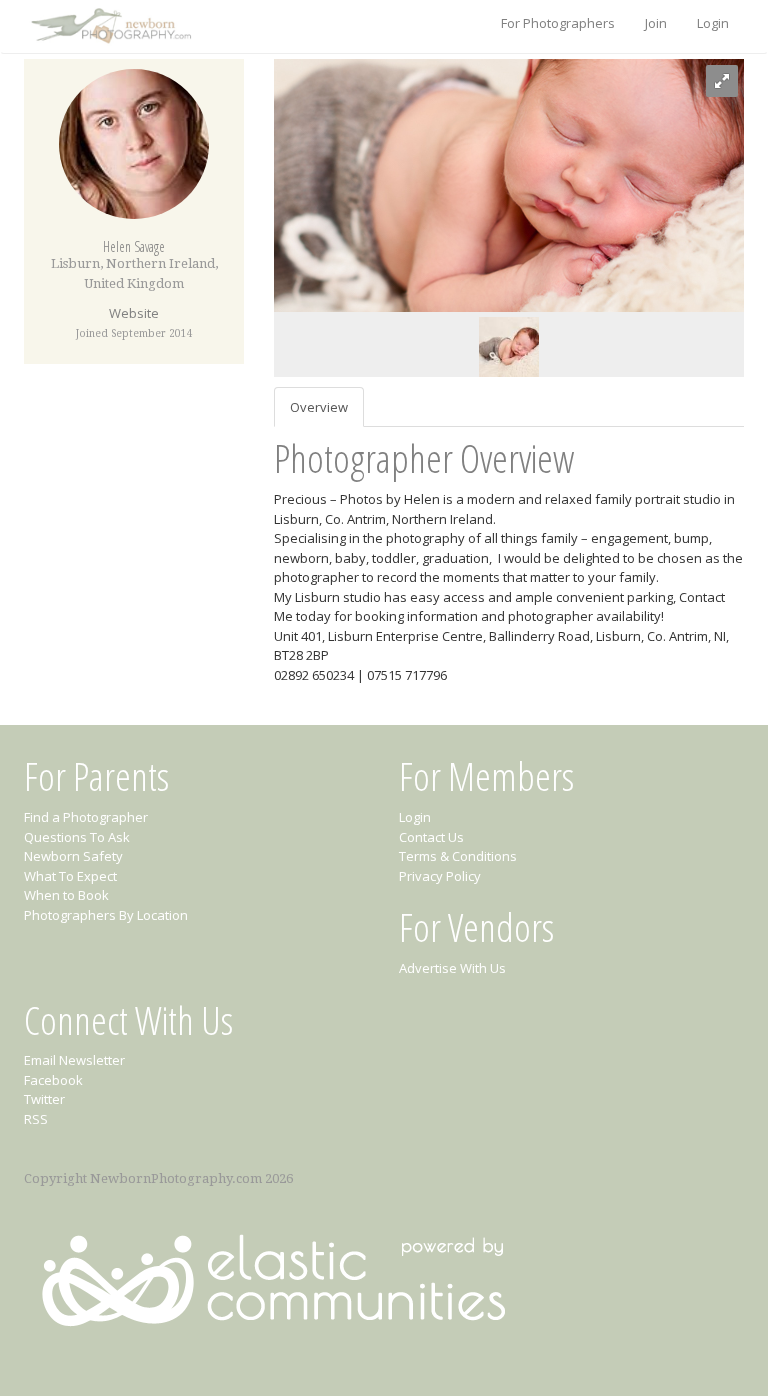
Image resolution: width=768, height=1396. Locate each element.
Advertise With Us (452, 968)
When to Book (66, 895)
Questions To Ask (77, 837)
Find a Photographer (86, 817)
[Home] (109, 27)
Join (656, 23)
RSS (36, 1119)
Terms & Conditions (458, 856)
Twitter (44, 1099)
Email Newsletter (74, 1060)
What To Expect (70, 876)
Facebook (53, 1080)
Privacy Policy (440, 876)
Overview (319, 407)
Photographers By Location (106, 915)
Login (713, 23)
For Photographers (558, 23)
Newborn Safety (73, 856)
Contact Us (431, 837)
